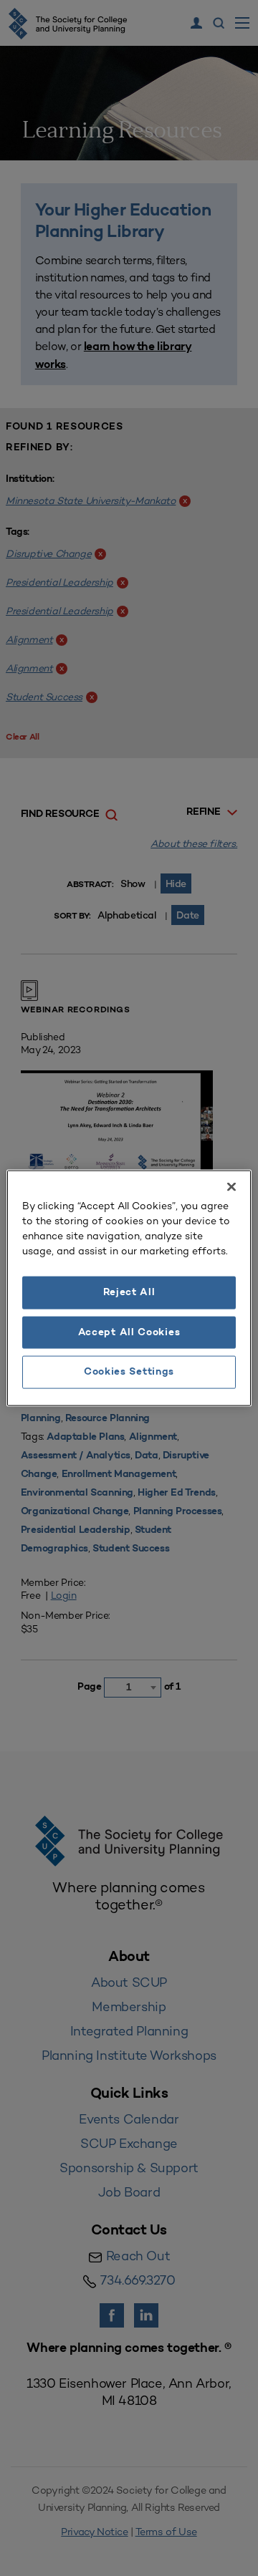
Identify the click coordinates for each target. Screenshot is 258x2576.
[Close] (231, 1187)
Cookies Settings (129, 1372)
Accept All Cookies (129, 1332)
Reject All (129, 1293)
